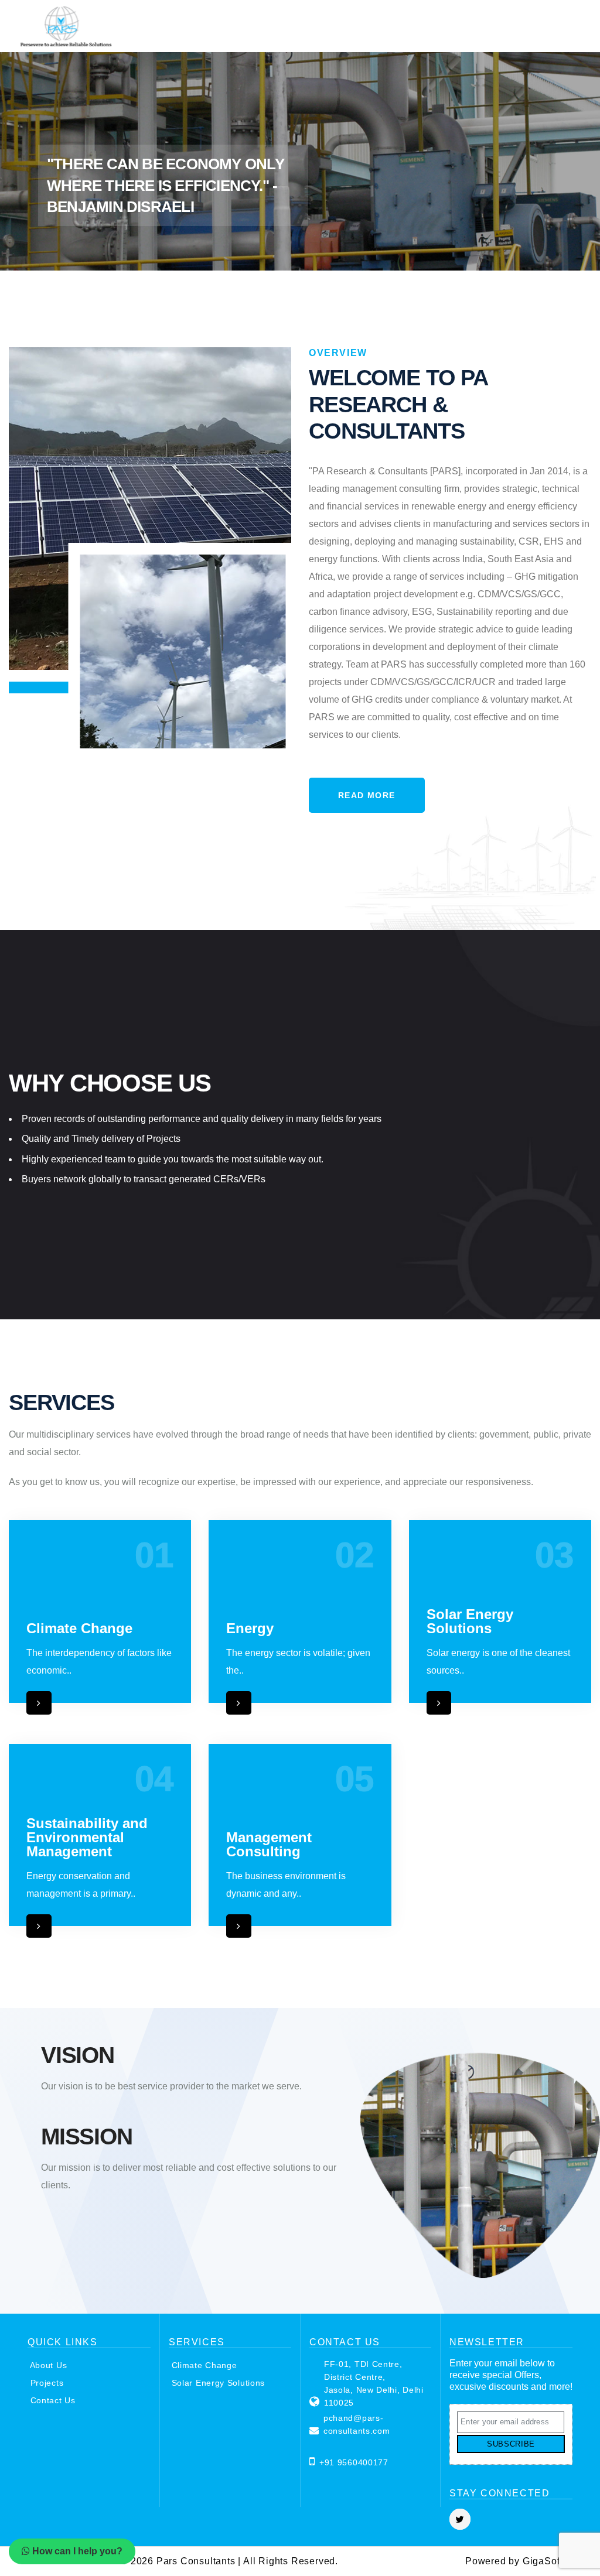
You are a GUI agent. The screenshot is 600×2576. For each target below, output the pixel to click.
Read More (367, 795)
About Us (47, 2365)
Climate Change (203, 2365)
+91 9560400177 (354, 2462)
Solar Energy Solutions (217, 2383)
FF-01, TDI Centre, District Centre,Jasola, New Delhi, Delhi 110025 (374, 2383)
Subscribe (511, 2444)
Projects (45, 2383)
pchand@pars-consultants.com (357, 2424)
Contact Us (52, 2400)
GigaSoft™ (548, 2561)
